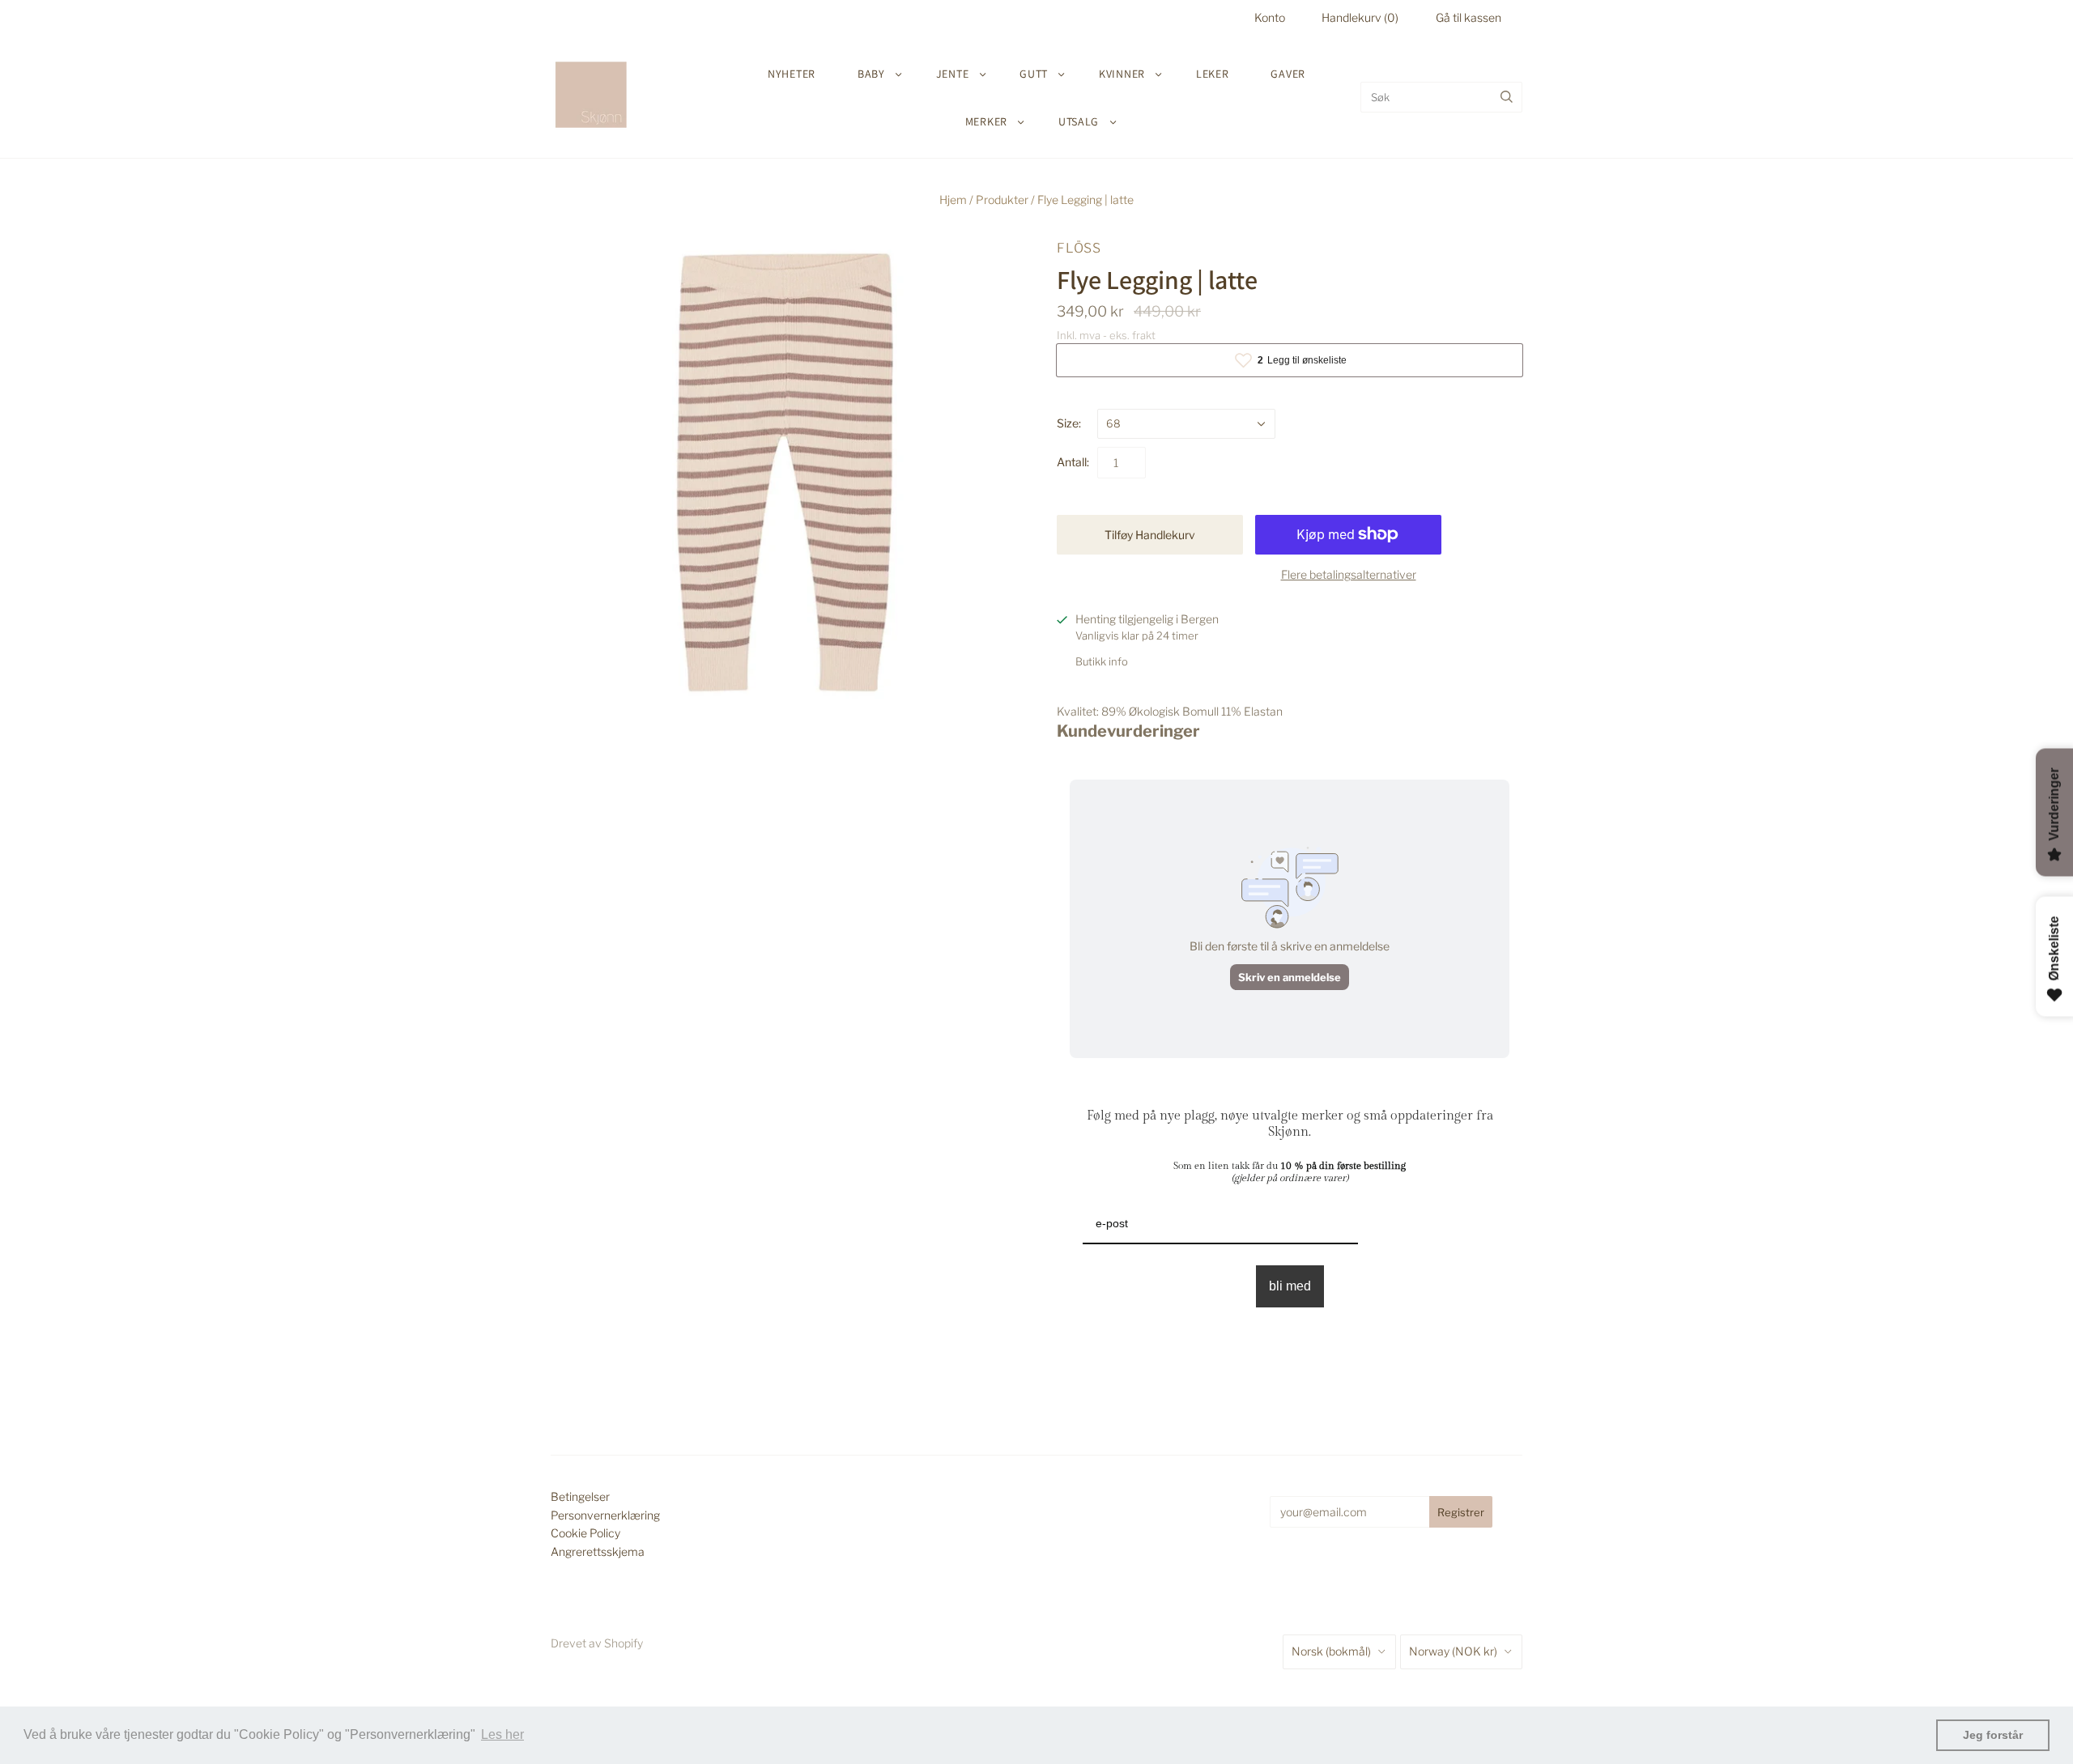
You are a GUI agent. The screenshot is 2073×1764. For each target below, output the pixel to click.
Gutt (1034, 74)
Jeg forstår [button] (1993, 1735)
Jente (953, 74)
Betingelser (580, 1496)
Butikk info (1102, 661)
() (1360, 17)
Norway (1453, 1651)
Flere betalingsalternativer (1349, 574)
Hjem (953, 200)
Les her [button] (502, 1734)
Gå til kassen (1469, 17)
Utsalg (1079, 121)
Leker (1213, 74)
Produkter (1002, 200)
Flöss (1079, 248)
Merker (986, 121)
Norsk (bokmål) (1331, 1651)
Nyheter (792, 74)
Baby (871, 74)
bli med (1290, 1286)
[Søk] (1507, 97)
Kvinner (1122, 74)
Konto (1270, 17)
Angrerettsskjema (598, 1551)
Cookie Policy (585, 1533)
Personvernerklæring (605, 1515)
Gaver (1288, 74)
